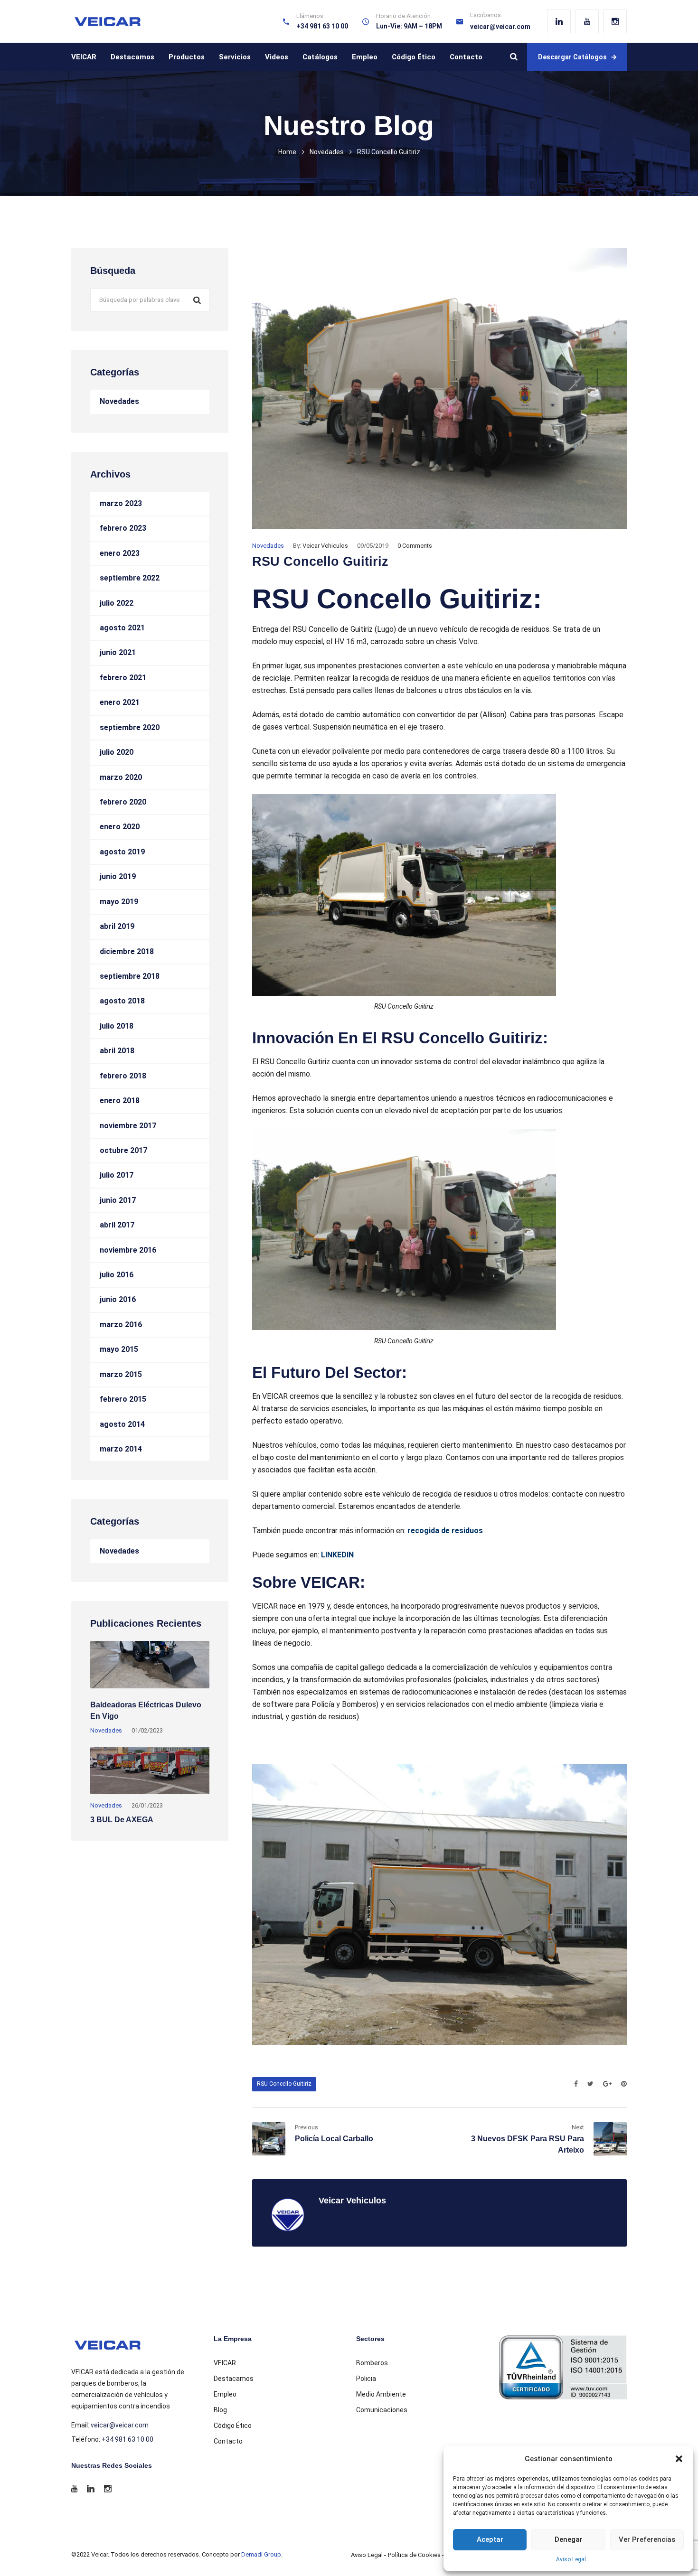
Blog (220, 2410)
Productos (187, 57)
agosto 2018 (122, 1001)
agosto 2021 (122, 628)
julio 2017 (117, 1175)
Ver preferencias (647, 2539)
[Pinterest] (622, 2084)
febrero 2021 (123, 678)
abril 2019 (117, 926)
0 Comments (415, 546)
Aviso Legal (571, 2559)
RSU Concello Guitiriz (284, 2084)
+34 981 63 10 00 (127, 2439)
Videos (277, 57)
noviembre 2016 (128, 1250)
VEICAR (84, 57)
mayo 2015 (119, 1349)
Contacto (466, 57)
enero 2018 (120, 1101)
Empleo (365, 57)
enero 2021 (120, 702)
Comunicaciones (382, 2410)
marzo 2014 (121, 1449)
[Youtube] (587, 21)
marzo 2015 (121, 1374)
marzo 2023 (121, 503)
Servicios (235, 57)
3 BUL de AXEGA (122, 1820)
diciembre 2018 (127, 951)
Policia (366, 2379)
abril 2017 (117, 1225)
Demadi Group (261, 2554)
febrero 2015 (123, 1399)
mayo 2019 (119, 902)
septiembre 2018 (130, 976)
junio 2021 (118, 652)
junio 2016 (118, 1299)
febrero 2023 (123, 528)
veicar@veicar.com (500, 27)
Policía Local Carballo (334, 2139)
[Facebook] (576, 2084)
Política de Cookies (414, 2555)
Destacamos (132, 57)
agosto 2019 (122, 852)
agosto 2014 (122, 1424)
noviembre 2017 (128, 1126)
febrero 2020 (123, 802)
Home (287, 152)
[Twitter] (590, 2084)
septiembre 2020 (130, 727)
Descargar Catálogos (572, 57)
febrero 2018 (123, 1076)
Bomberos (372, 2363)
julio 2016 (117, 1275)
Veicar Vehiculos (325, 546)
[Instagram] (615, 21)
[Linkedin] (559, 21)
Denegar (569, 2539)
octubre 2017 (123, 1150)
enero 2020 (120, 827)
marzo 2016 (121, 1325)
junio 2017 (118, 1200)
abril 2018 (117, 1051)
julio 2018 (117, 1026)
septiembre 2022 (130, 578)
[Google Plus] (607, 2084)
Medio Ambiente (381, 2394)
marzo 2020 (121, 777)
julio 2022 (117, 603)
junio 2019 (118, 876)
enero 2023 (120, 553)
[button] (679, 2459)
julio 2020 (117, 752)
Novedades (327, 152)
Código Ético (414, 57)
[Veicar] (107, 22)
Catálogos (320, 57)
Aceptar (490, 2539)
